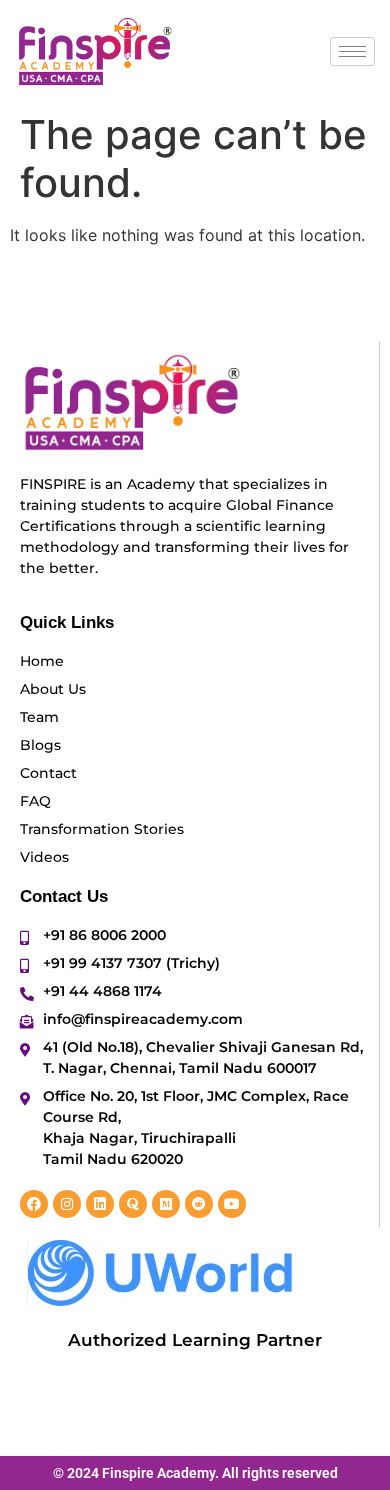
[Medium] (166, 1204)
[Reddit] (199, 1204)
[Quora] (133, 1204)
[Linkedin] (100, 1204)
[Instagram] (67, 1204)
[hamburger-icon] (352, 51)
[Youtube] (232, 1204)
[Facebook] (34, 1204)
